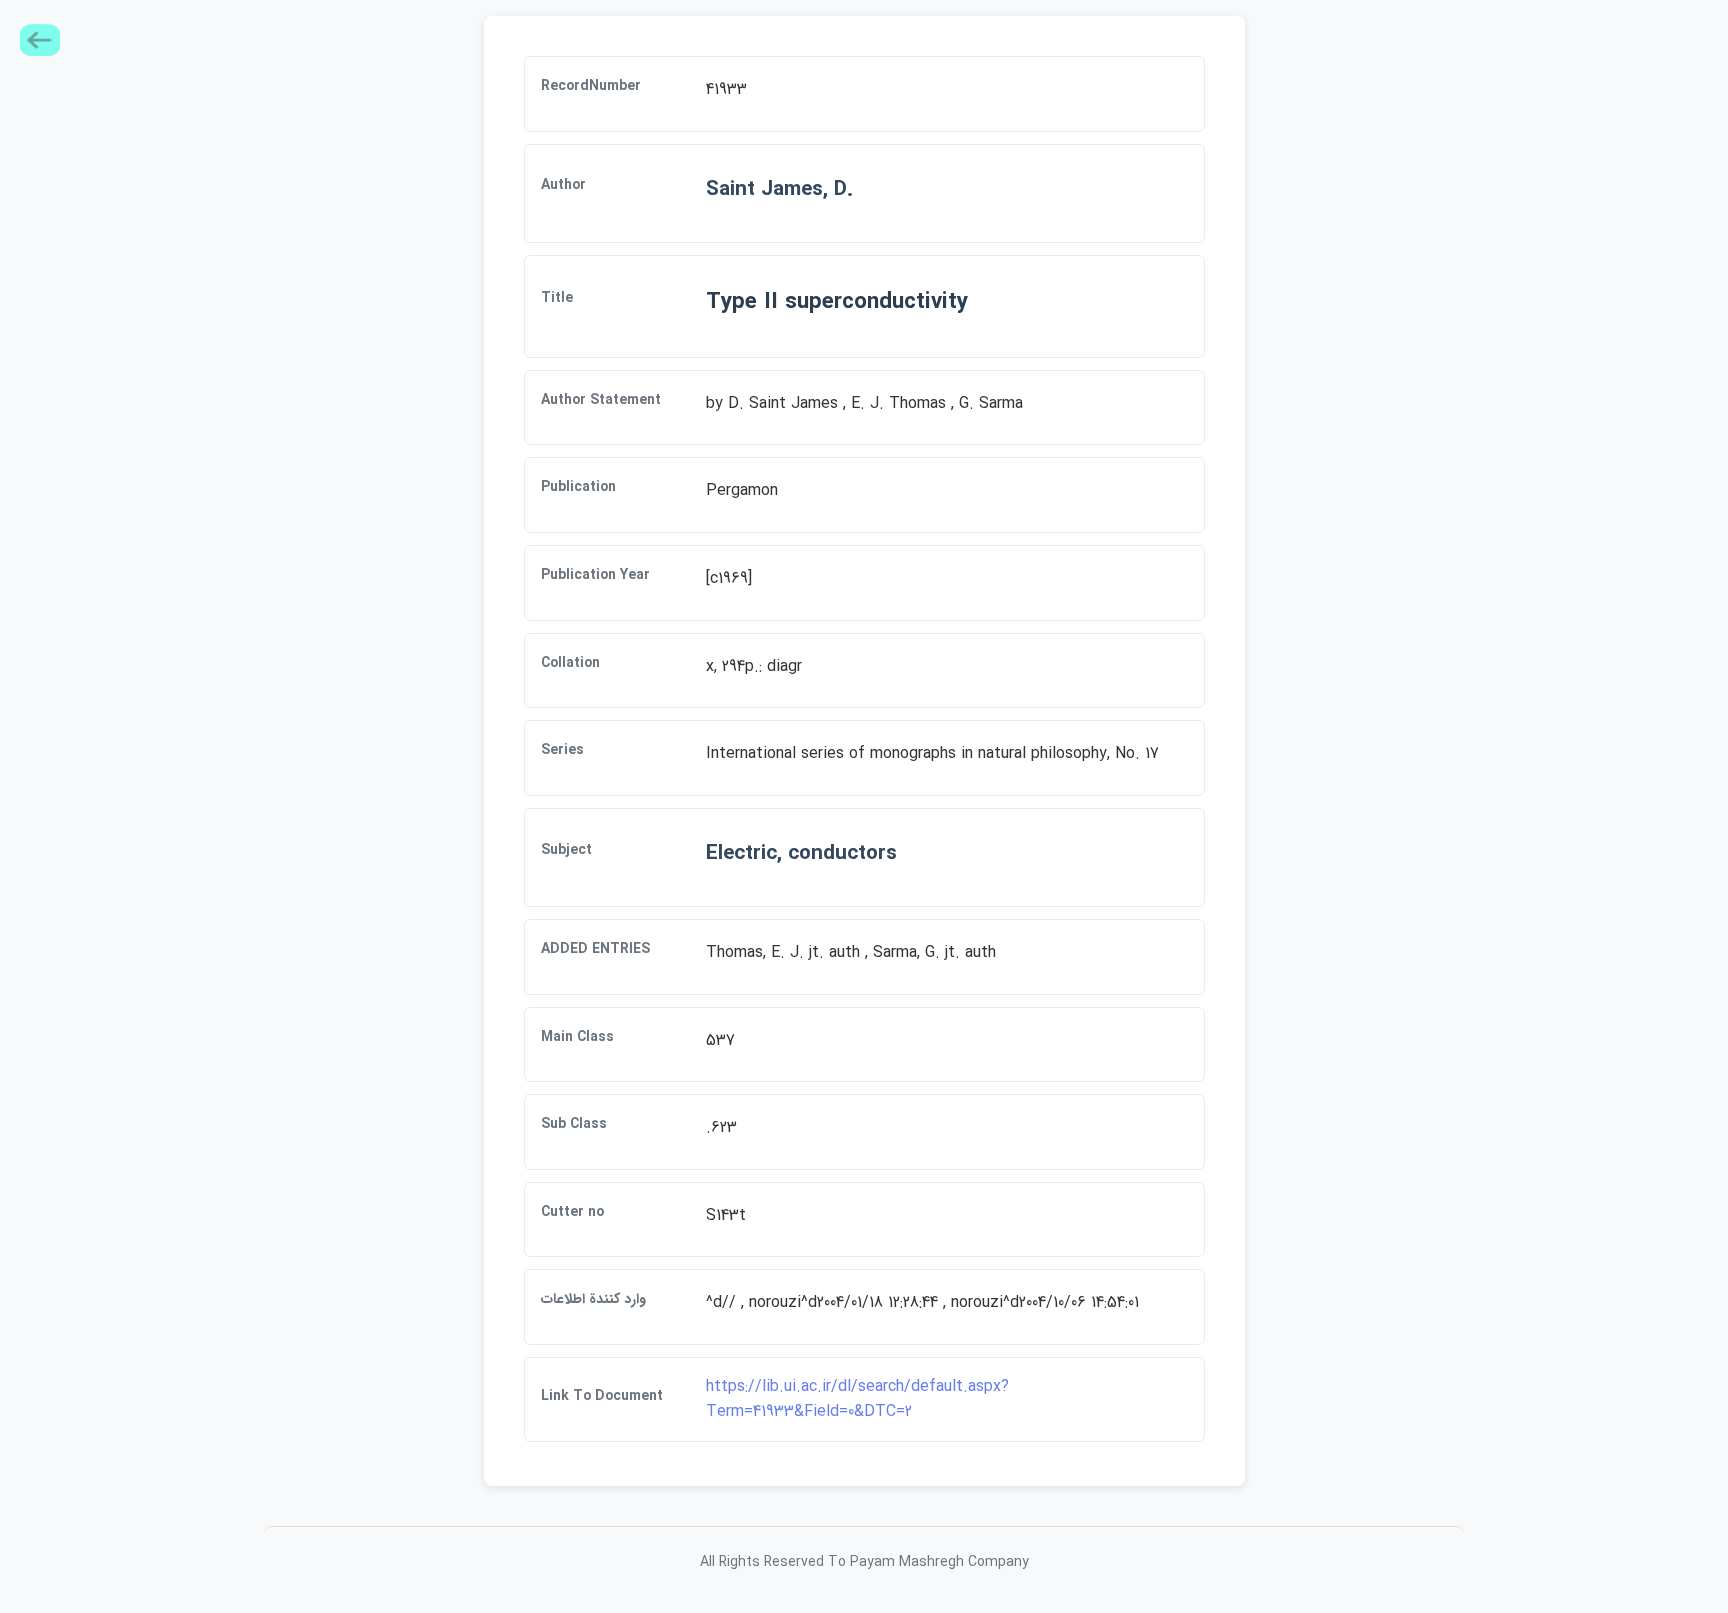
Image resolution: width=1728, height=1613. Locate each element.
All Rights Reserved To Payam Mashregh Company (864, 1562)
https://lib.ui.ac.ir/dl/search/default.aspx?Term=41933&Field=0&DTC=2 (857, 1399)
